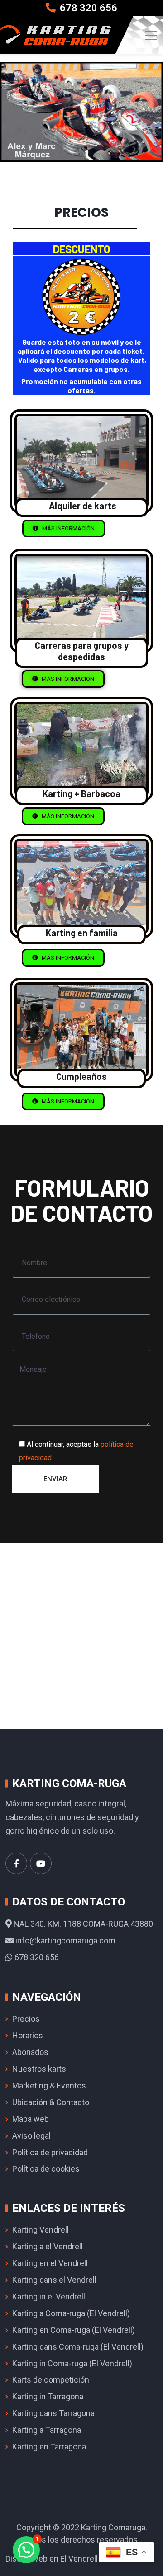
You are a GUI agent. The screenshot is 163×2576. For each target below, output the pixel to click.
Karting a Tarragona (47, 2430)
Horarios (28, 2035)
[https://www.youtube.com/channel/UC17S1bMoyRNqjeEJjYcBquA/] (41, 1863)
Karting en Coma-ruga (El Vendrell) (74, 2330)
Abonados (30, 2052)
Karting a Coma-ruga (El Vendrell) (71, 2313)
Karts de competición (51, 2380)
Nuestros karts (39, 2069)
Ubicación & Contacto (51, 2102)
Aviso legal (31, 2136)
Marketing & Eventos (49, 2086)
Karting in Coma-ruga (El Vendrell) (72, 2363)
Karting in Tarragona (48, 2396)
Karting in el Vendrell (49, 2297)
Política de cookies (46, 2169)
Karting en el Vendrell (50, 2263)
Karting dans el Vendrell (54, 2280)
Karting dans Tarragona (53, 2413)
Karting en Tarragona (49, 2447)
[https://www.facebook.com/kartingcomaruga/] (16, 1863)
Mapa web (31, 2119)
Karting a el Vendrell (48, 2246)
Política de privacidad (50, 2152)
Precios (26, 2019)
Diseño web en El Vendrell (52, 2559)
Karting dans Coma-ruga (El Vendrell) (78, 2347)
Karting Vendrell (41, 2230)
